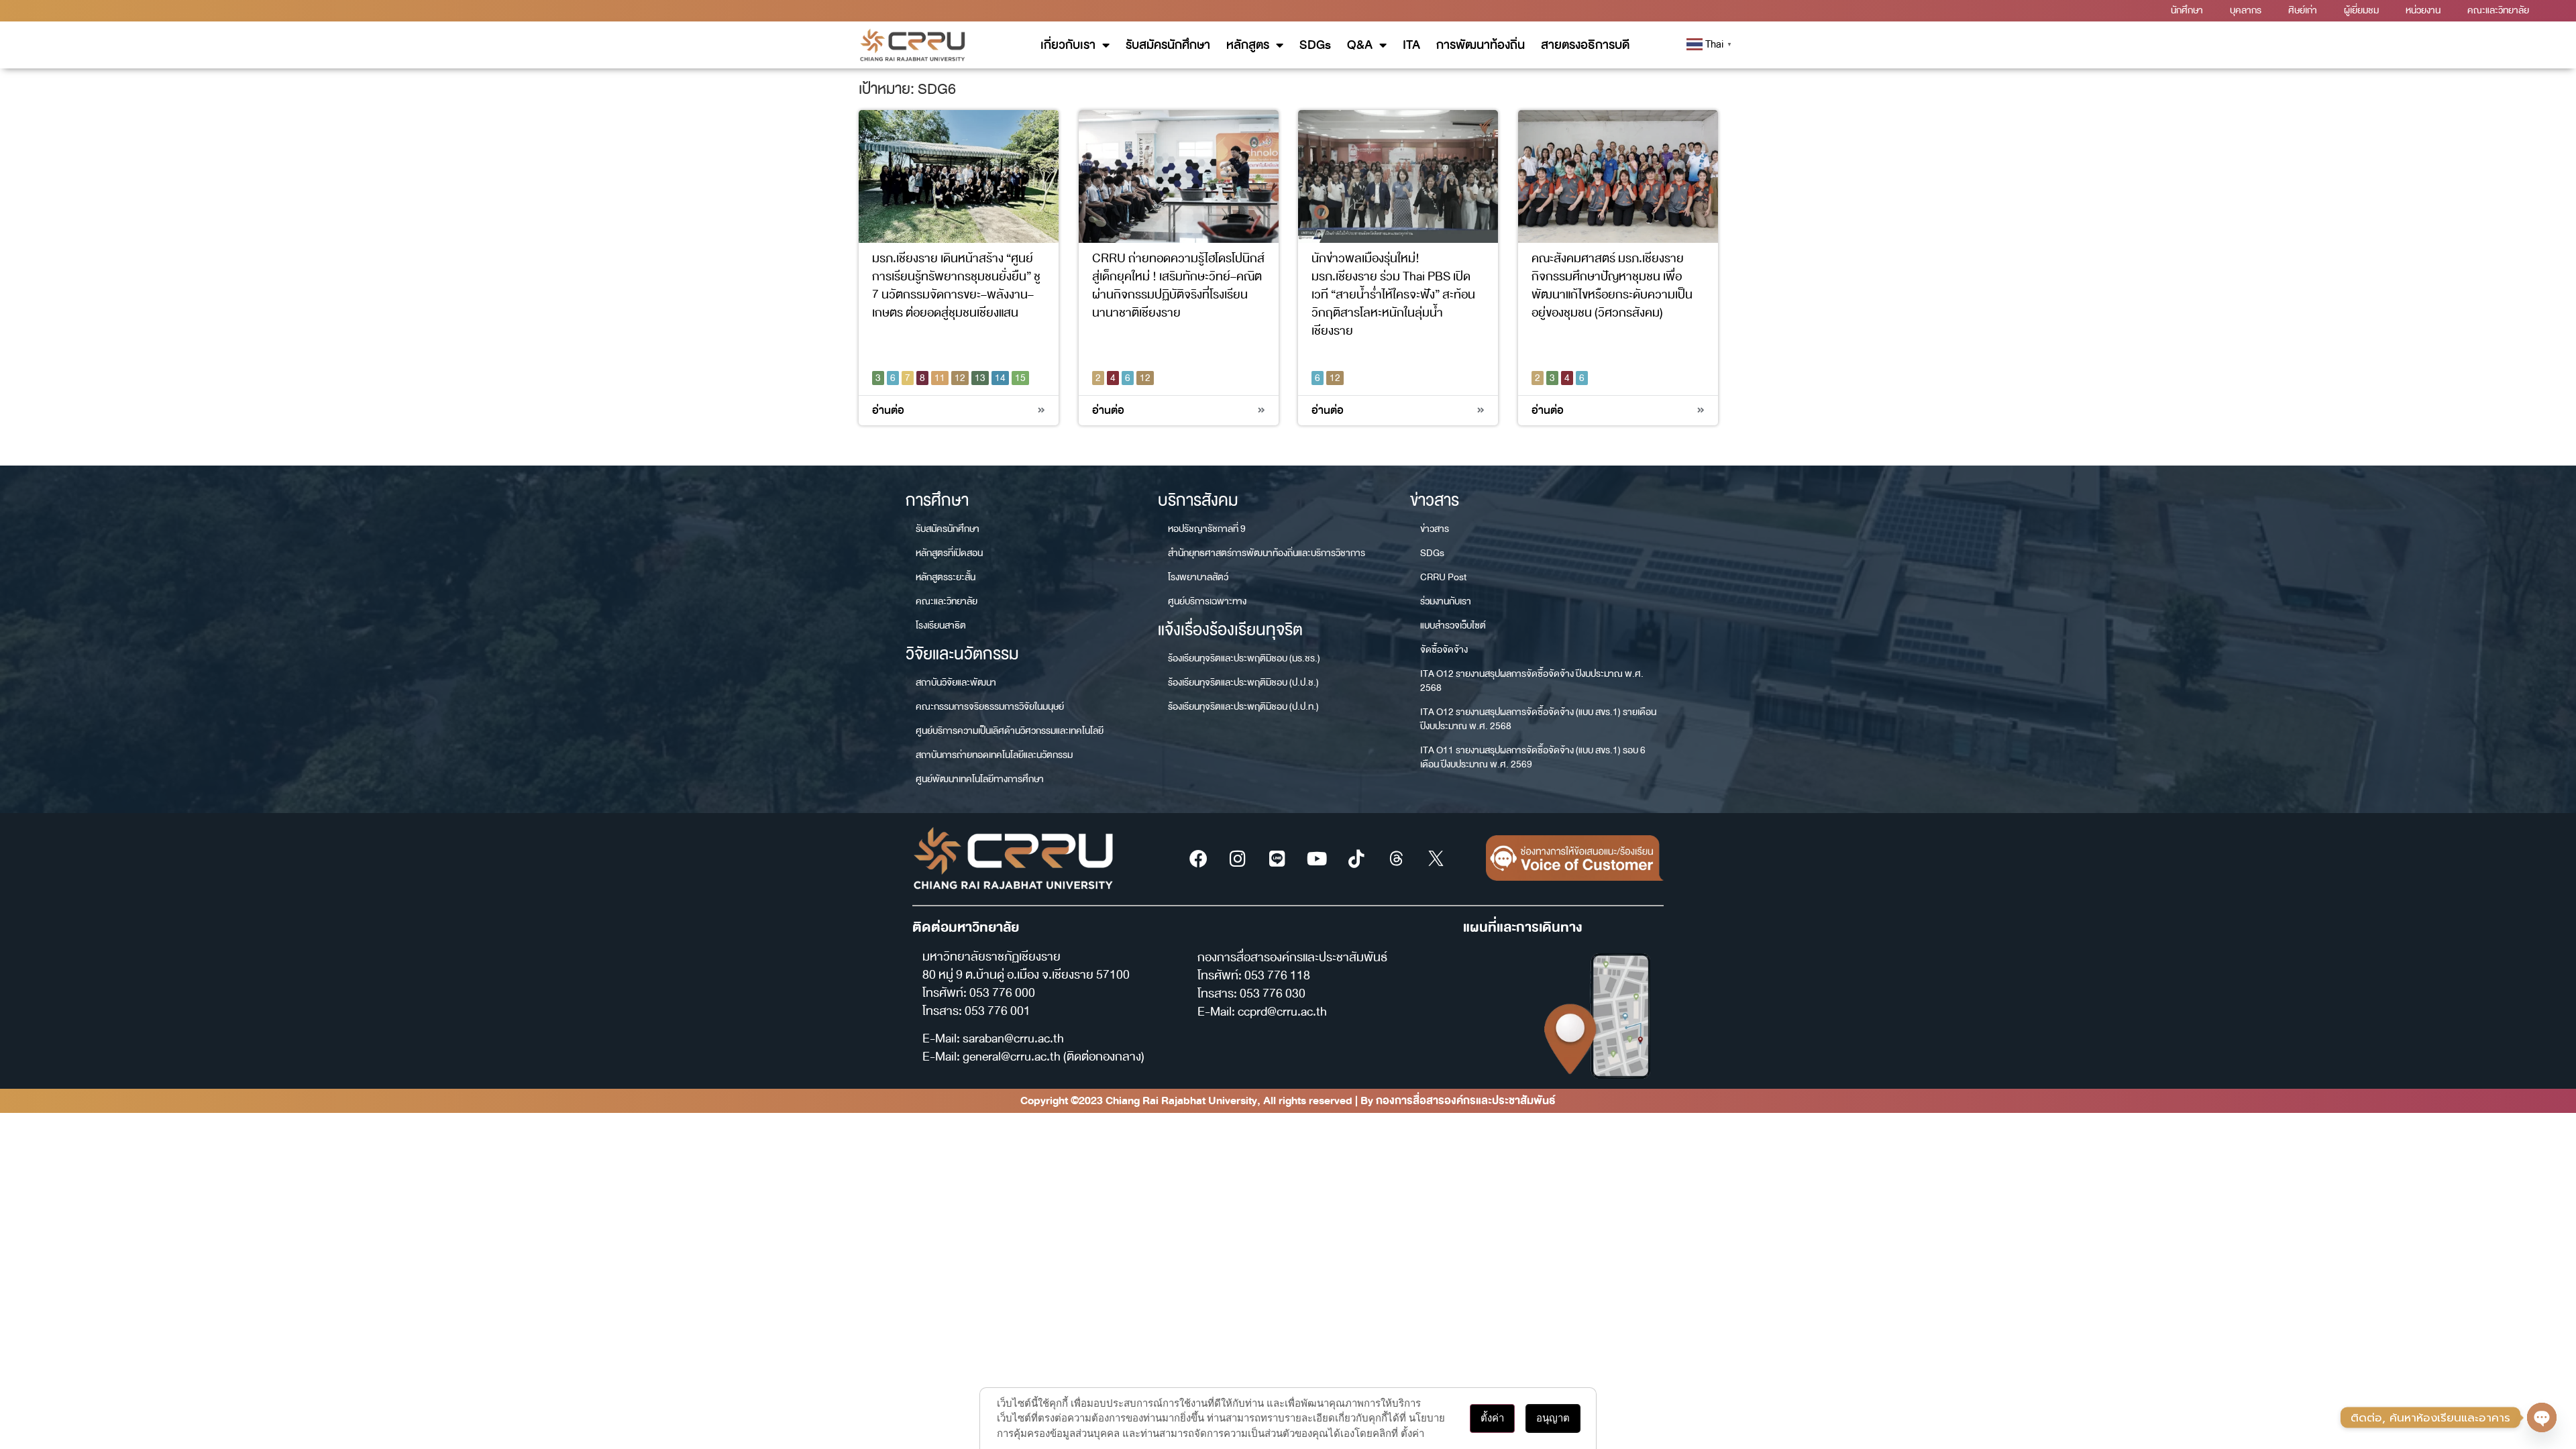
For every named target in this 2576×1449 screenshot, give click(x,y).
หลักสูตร (1248, 45)
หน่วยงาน (2423, 10)
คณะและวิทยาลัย (2498, 10)
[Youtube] (1317, 858)
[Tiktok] (1356, 858)
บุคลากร (2246, 10)
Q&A (1360, 45)
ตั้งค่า (1492, 1418)
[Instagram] (1238, 858)
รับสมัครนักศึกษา (1168, 45)
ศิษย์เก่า (2303, 10)
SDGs (1315, 45)
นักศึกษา (2187, 10)
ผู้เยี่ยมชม (2361, 10)
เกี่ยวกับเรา (1068, 45)
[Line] (1277, 858)
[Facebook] (1198, 858)
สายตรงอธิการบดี (1585, 45)
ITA (1411, 45)
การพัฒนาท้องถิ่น (1481, 45)
